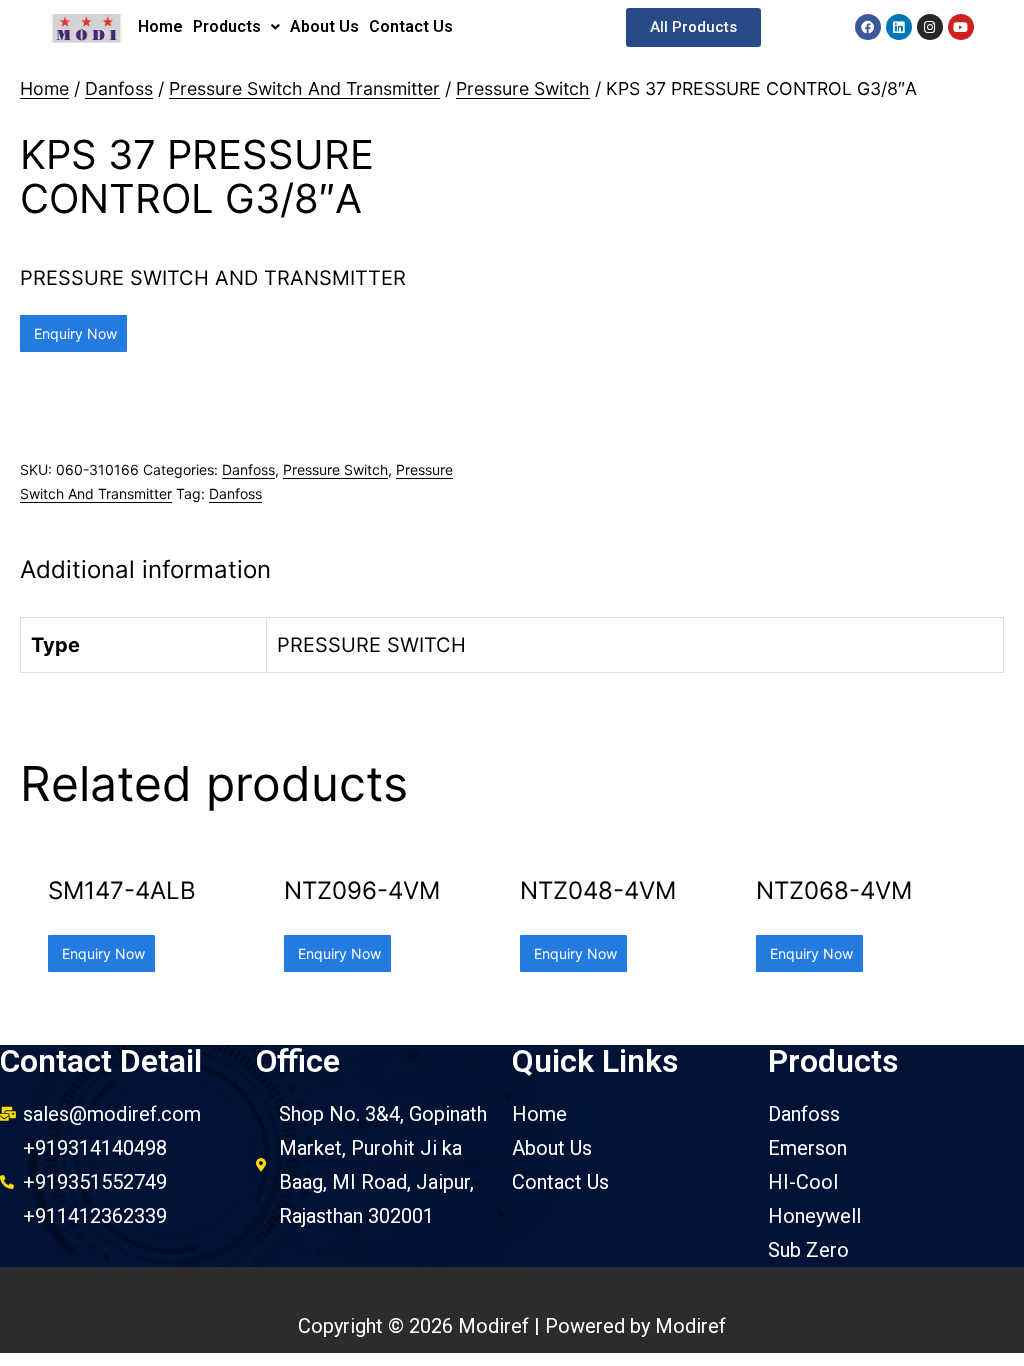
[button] (693, 27)
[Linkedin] (899, 27)
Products (227, 26)
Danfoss (119, 88)
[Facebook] (868, 27)
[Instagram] (930, 27)
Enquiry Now (73, 333)
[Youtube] (961, 27)
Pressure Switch (523, 88)
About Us (324, 26)
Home (160, 26)
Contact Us (411, 26)
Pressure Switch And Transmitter (304, 88)
